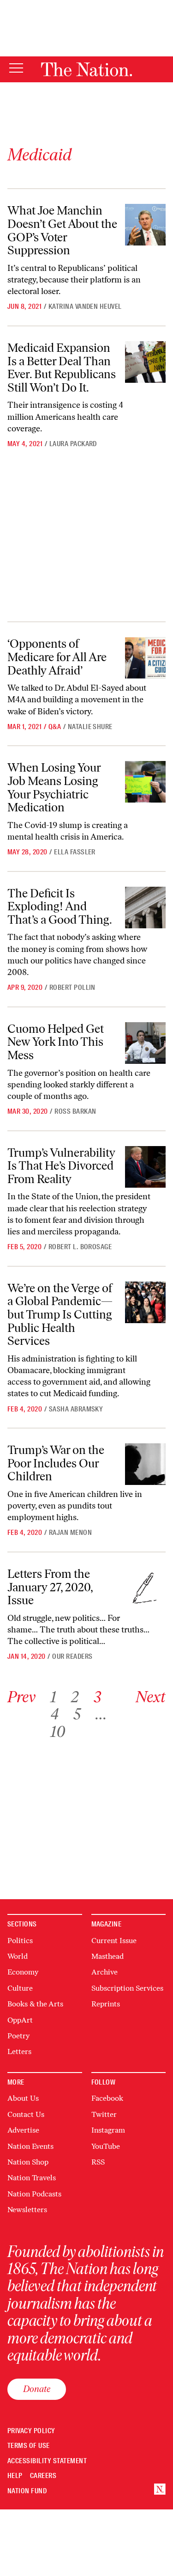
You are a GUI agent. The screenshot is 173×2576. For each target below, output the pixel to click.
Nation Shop (28, 2162)
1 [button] (53, 1697)
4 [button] (54, 1714)
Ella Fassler (75, 852)
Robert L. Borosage (80, 1247)
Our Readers (72, 1656)
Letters (19, 2052)
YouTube (106, 2146)
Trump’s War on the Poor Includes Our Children (56, 1463)
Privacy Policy (31, 2431)
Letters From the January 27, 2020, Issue (50, 1587)
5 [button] (77, 1714)
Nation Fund (27, 2491)
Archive (104, 1972)
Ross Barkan (75, 1111)
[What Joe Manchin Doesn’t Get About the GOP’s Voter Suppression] (145, 225)
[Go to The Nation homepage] (86, 69)
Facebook (107, 2098)
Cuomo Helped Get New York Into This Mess (56, 1042)
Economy (23, 1972)
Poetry (18, 2036)
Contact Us (26, 2114)
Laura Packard (73, 444)
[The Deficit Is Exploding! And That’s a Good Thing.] (145, 908)
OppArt (20, 2020)
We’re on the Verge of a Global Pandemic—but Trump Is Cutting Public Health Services (60, 1314)
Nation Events (30, 2146)
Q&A (55, 727)
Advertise (23, 2130)
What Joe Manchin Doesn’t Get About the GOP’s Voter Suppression (62, 230)
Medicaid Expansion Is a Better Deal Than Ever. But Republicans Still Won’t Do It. (62, 368)
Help (15, 2476)
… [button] (101, 1714)
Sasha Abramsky (76, 1409)
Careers (43, 2476)
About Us (23, 2098)
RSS (98, 2162)
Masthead (107, 1956)
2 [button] (75, 1697)
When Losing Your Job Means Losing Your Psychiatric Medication (54, 787)
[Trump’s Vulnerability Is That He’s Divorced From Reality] (145, 1167)
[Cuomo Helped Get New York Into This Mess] (145, 1043)
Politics (20, 1941)
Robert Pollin (72, 987)
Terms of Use (29, 2446)
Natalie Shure (90, 727)
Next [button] (151, 1697)
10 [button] (58, 1732)
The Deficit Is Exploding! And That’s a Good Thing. (60, 906)
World (18, 1956)
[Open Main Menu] (16, 69)
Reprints (106, 2004)
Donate (37, 2389)
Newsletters (27, 2210)
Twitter (104, 2114)
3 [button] (97, 1697)
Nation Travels (32, 2178)
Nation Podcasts (34, 2194)
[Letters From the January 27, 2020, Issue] (145, 1588)
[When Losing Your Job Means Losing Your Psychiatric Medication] (145, 782)
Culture (20, 1988)
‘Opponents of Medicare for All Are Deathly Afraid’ (57, 657)
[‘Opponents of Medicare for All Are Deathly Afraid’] (145, 658)
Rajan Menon (70, 1533)
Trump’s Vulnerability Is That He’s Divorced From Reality (61, 1166)
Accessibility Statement (47, 2461)
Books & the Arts (35, 2004)
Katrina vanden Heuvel (85, 307)
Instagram (108, 2130)
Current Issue (114, 1941)
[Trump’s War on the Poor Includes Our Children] (145, 1464)
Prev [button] (21, 1697)
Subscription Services (127, 1988)
